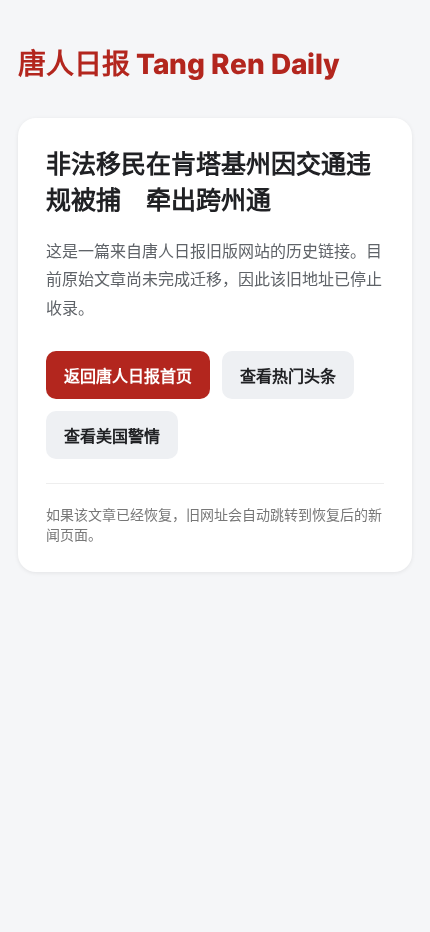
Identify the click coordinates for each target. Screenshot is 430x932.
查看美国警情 (112, 436)
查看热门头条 (288, 376)
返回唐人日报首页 (128, 376)
